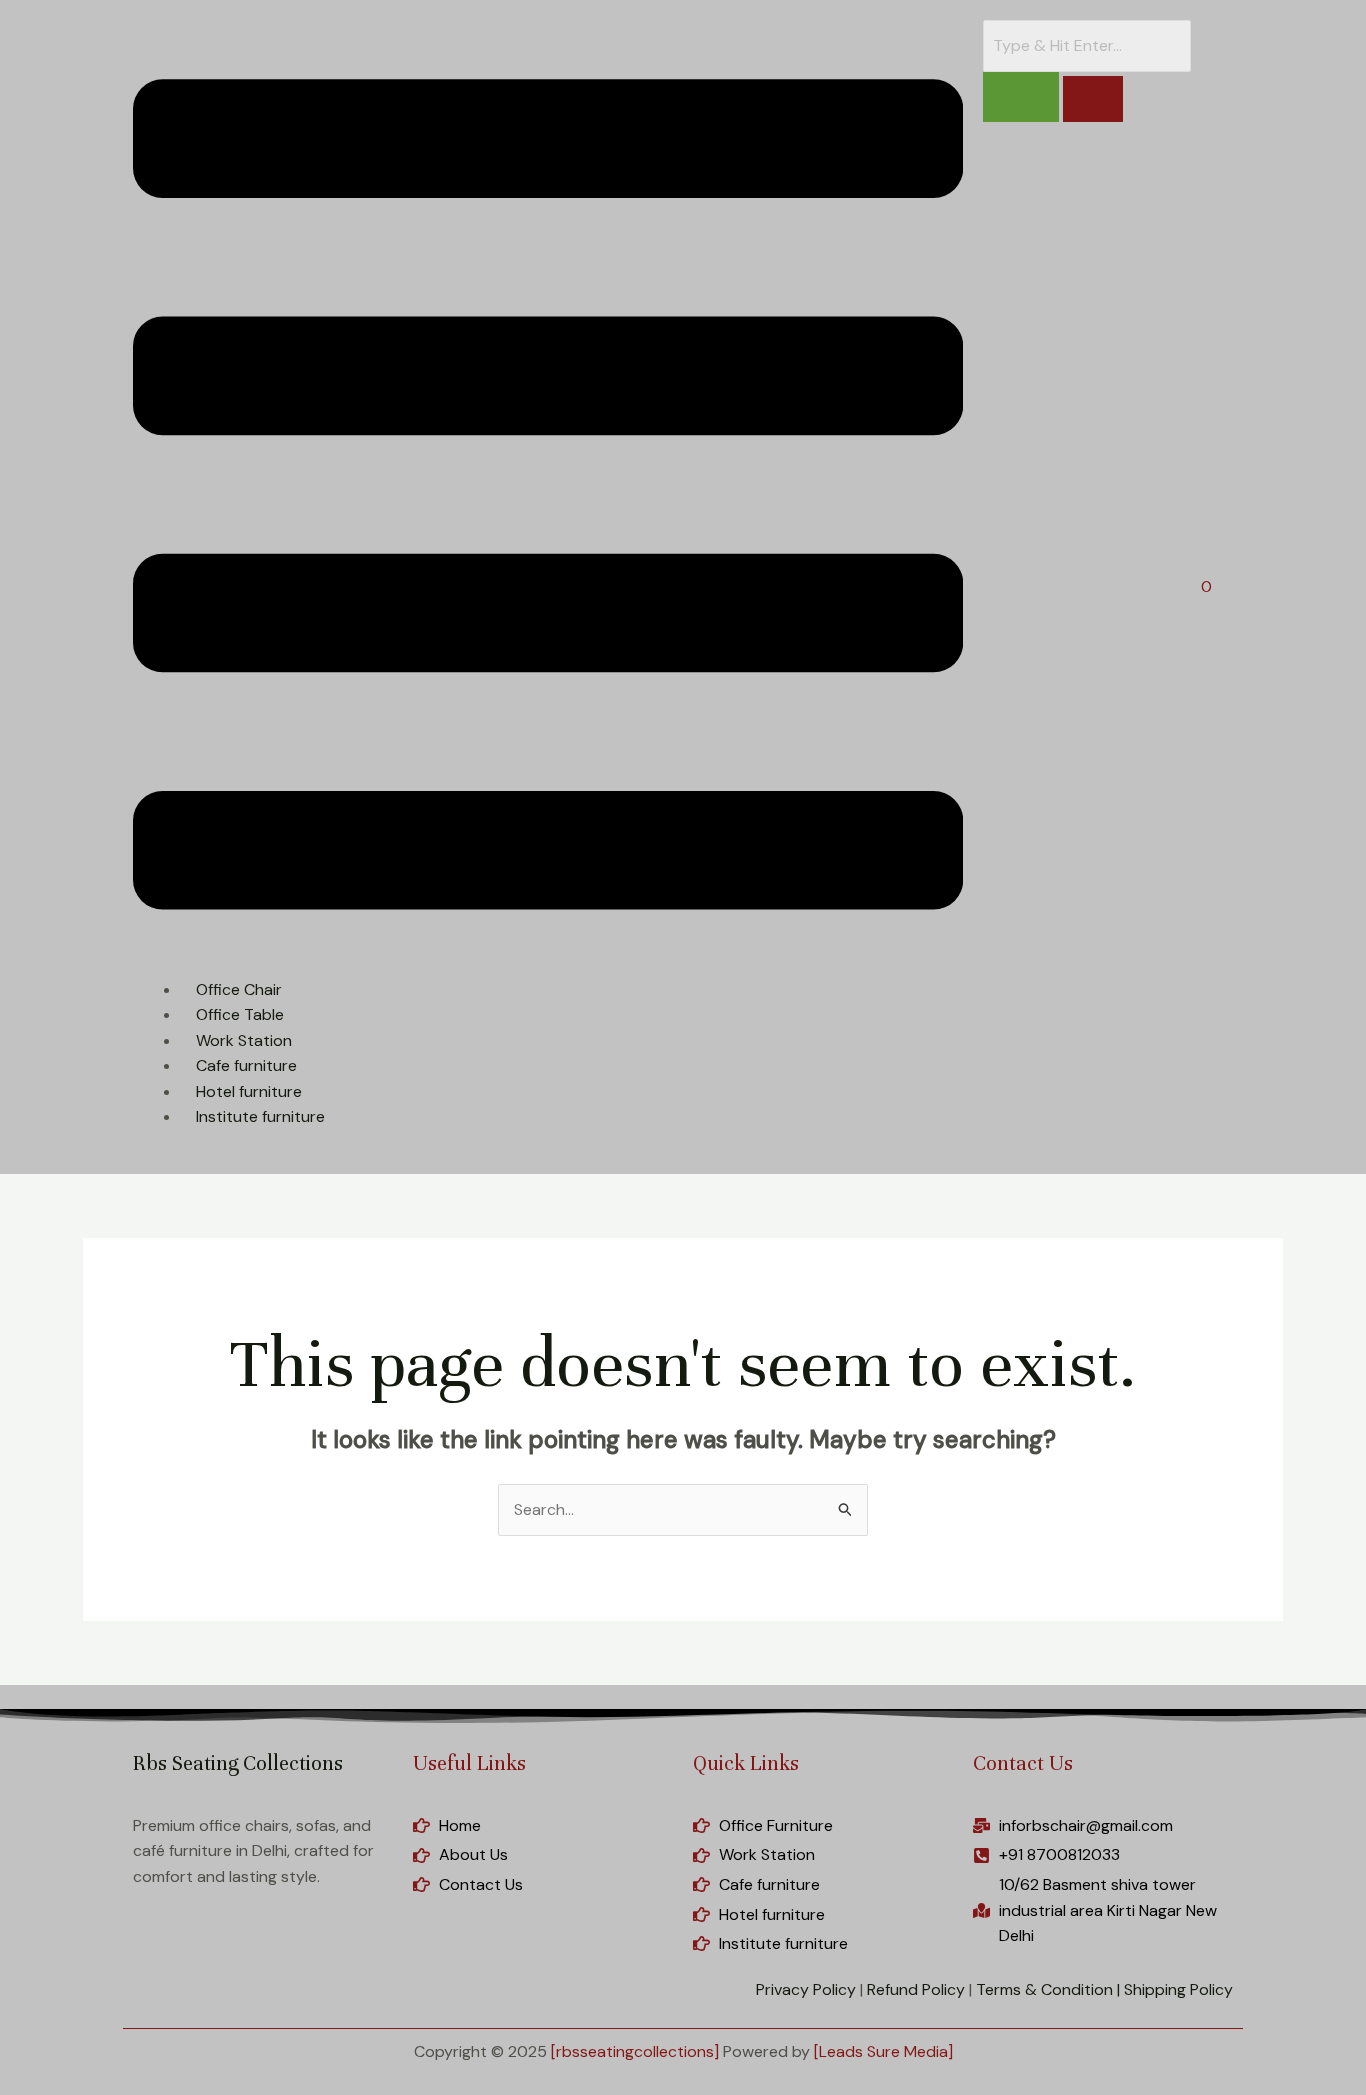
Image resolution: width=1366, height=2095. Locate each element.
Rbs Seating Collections (238, 1763)
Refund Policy (916, 1989)
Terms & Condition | (1048, 1989)
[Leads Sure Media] (883, 2051)
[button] (548, 498)
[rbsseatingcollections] (635, 2051)
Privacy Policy (806, 1989)
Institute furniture (260, 1116)
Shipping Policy (1178, 1989)
